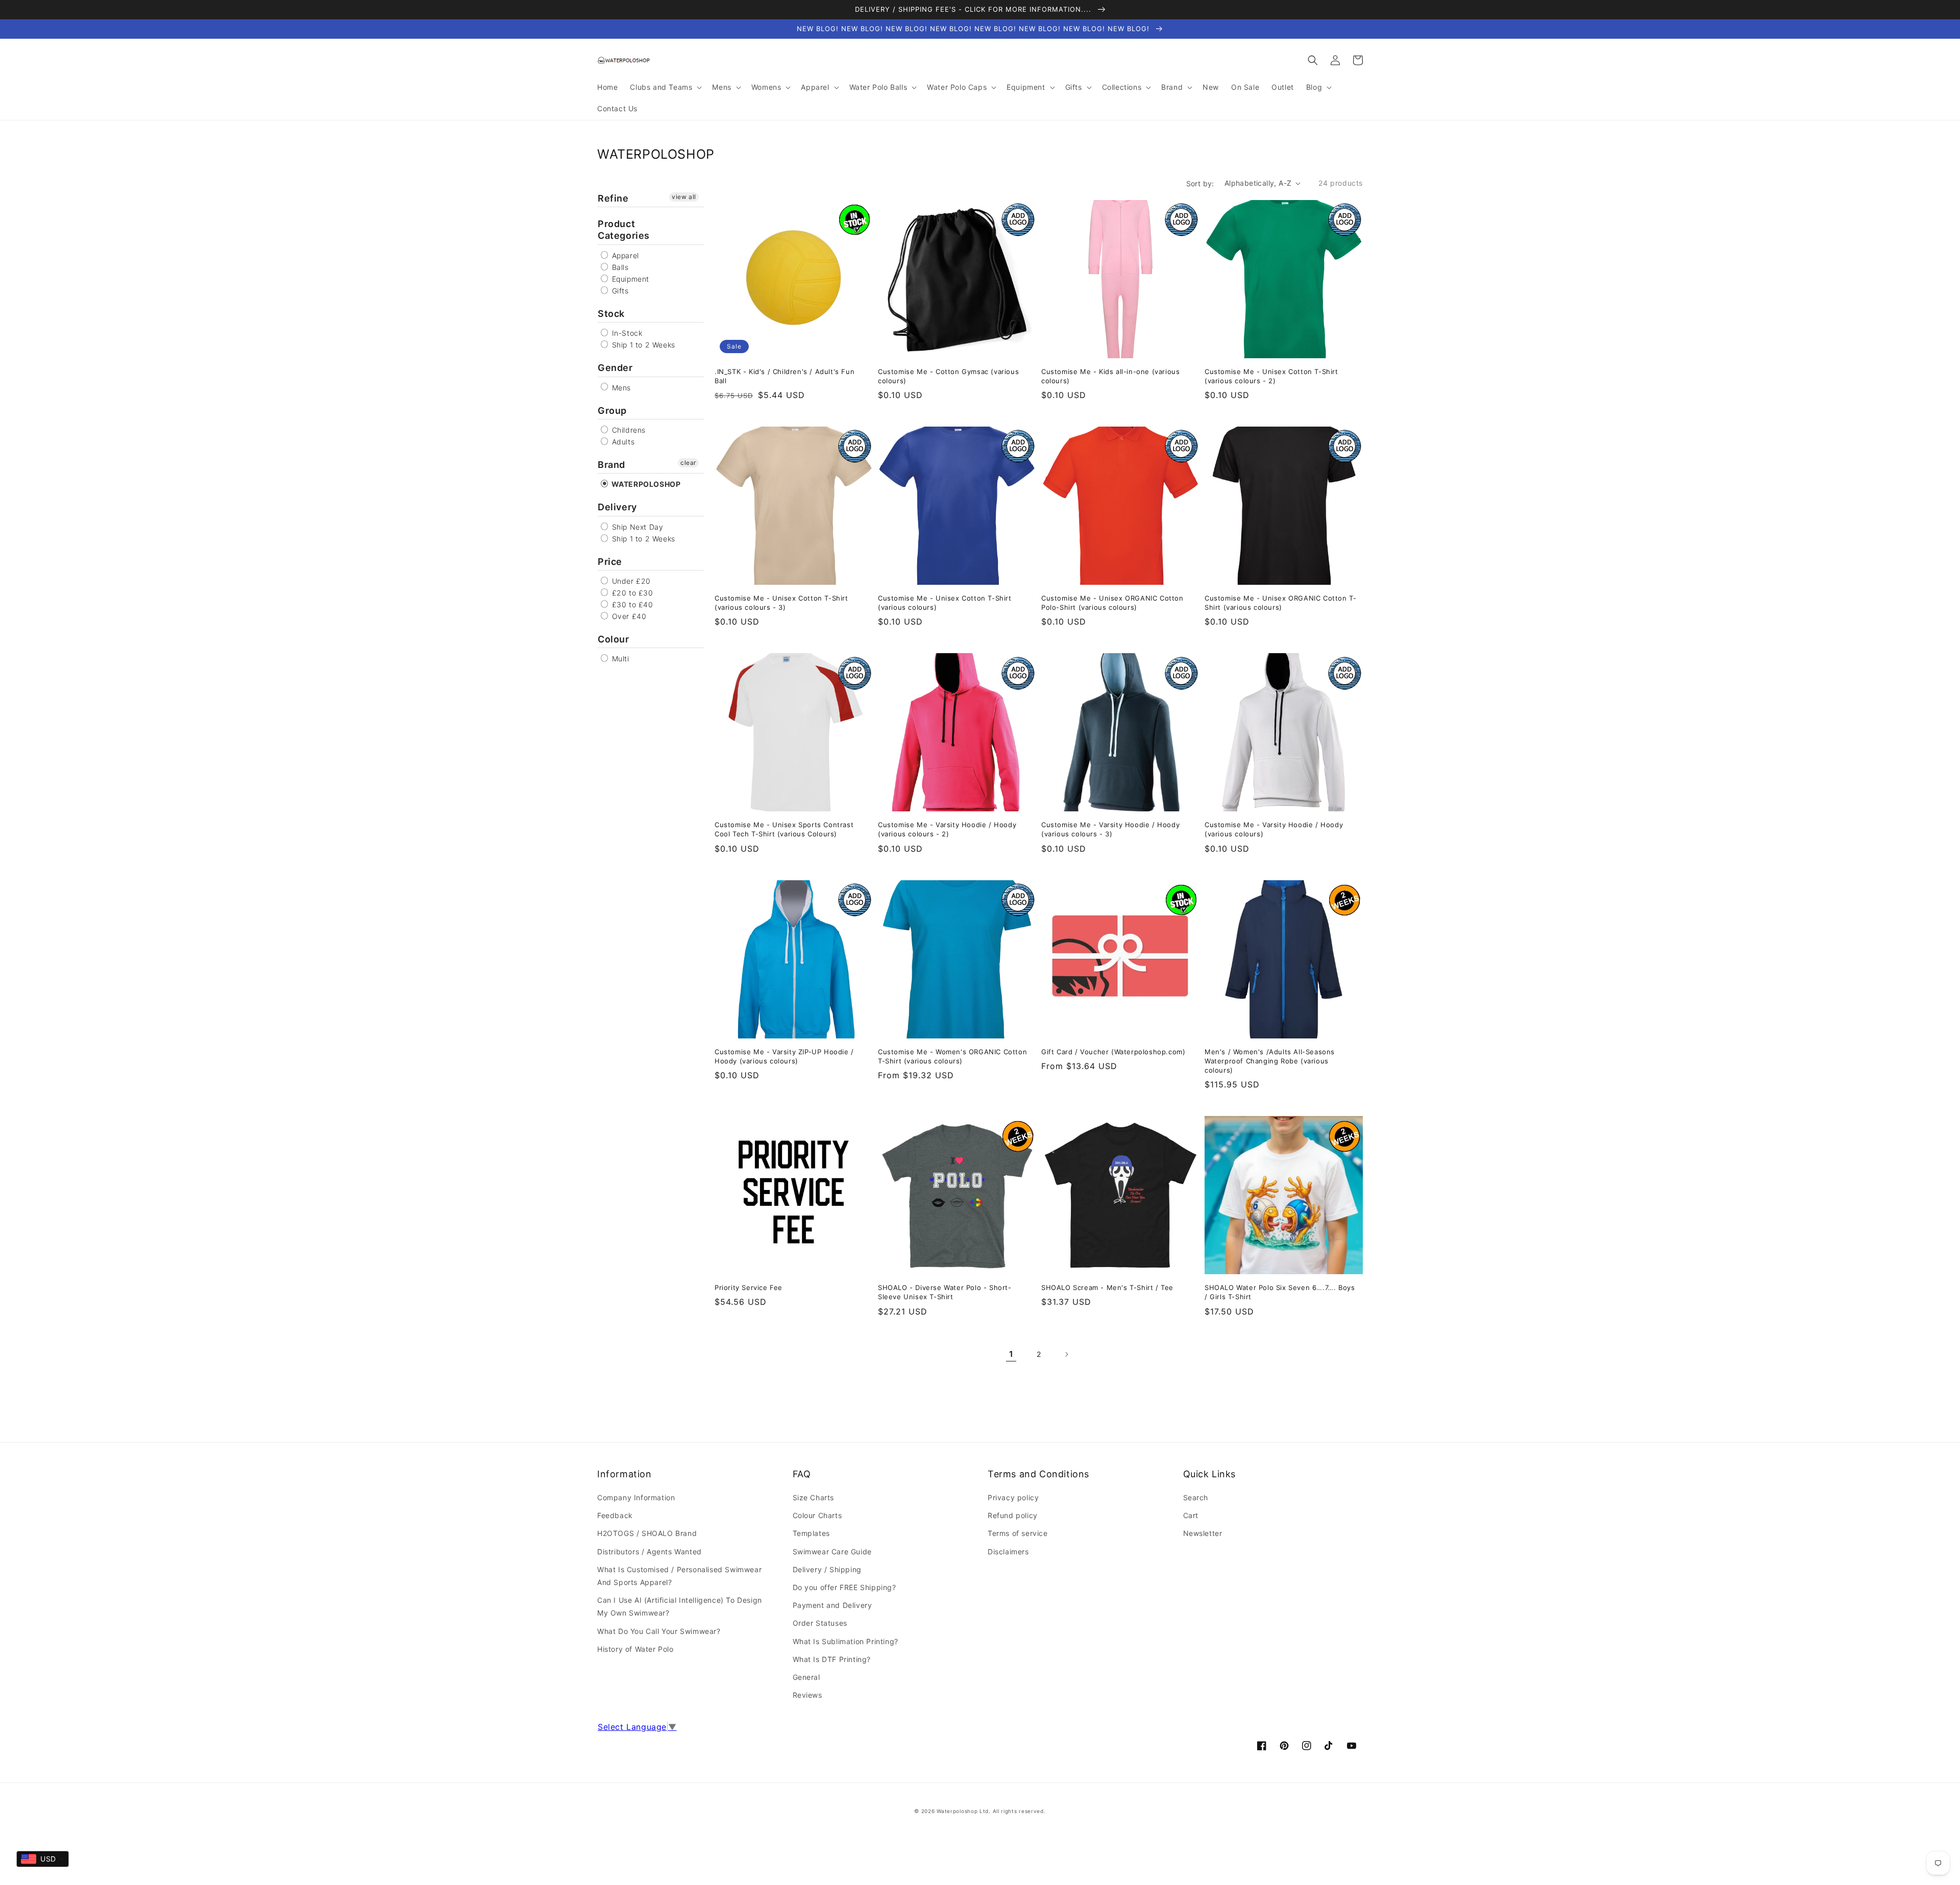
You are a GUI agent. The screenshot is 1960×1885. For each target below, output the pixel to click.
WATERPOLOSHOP (645, 484)
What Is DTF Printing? (832, 1659)
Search (1196, 1497)
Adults (622, 442)
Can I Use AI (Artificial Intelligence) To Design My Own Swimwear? (680, 1606)
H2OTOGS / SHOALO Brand (647, 1533)
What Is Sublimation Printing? (846, 1641)
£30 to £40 (631, 604)
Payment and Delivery (832, 1605)
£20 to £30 (631, 593)
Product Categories (624, 230)
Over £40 (628, 616)
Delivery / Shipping (827, 1569)
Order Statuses (820, 1623)
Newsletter (1203, 1533)
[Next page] (1066, 1354)
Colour (614, 639)
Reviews (807, 1695)
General (806, 1677)
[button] (1313, 60)
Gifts (619, 291)
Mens (620, 388)
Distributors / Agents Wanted (650, 1552)
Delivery (617, 507)
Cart (1191, 1515)
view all (684, 197)
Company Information (636, 1497)
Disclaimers (1008, 1552)
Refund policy (1013, 1515)
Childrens (628, 430)
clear (688, 463)
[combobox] (43, 1859)
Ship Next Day (636, 527)
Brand (611, 465)
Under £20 (630, 581)
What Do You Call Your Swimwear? (659, 1631)
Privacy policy (1013, 1497)
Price (610, 562)
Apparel (624, 255)
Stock (611, 314)
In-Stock (626, 333)
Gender (615, 368)
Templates (811, 1533)
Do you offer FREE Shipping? (844, 1587)
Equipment (629, 279)
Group (612, 411)
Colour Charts (817, 1515)
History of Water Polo (635, 1649)
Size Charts (814, 1497)
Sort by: (1200, 183)
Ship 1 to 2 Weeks (642, 345)
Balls (619, 267)
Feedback (615, 1515)
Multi (619, 659)
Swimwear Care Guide (832, 1552)
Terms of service (1018, 1533)
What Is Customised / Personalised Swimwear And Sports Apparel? (679, 1576)
